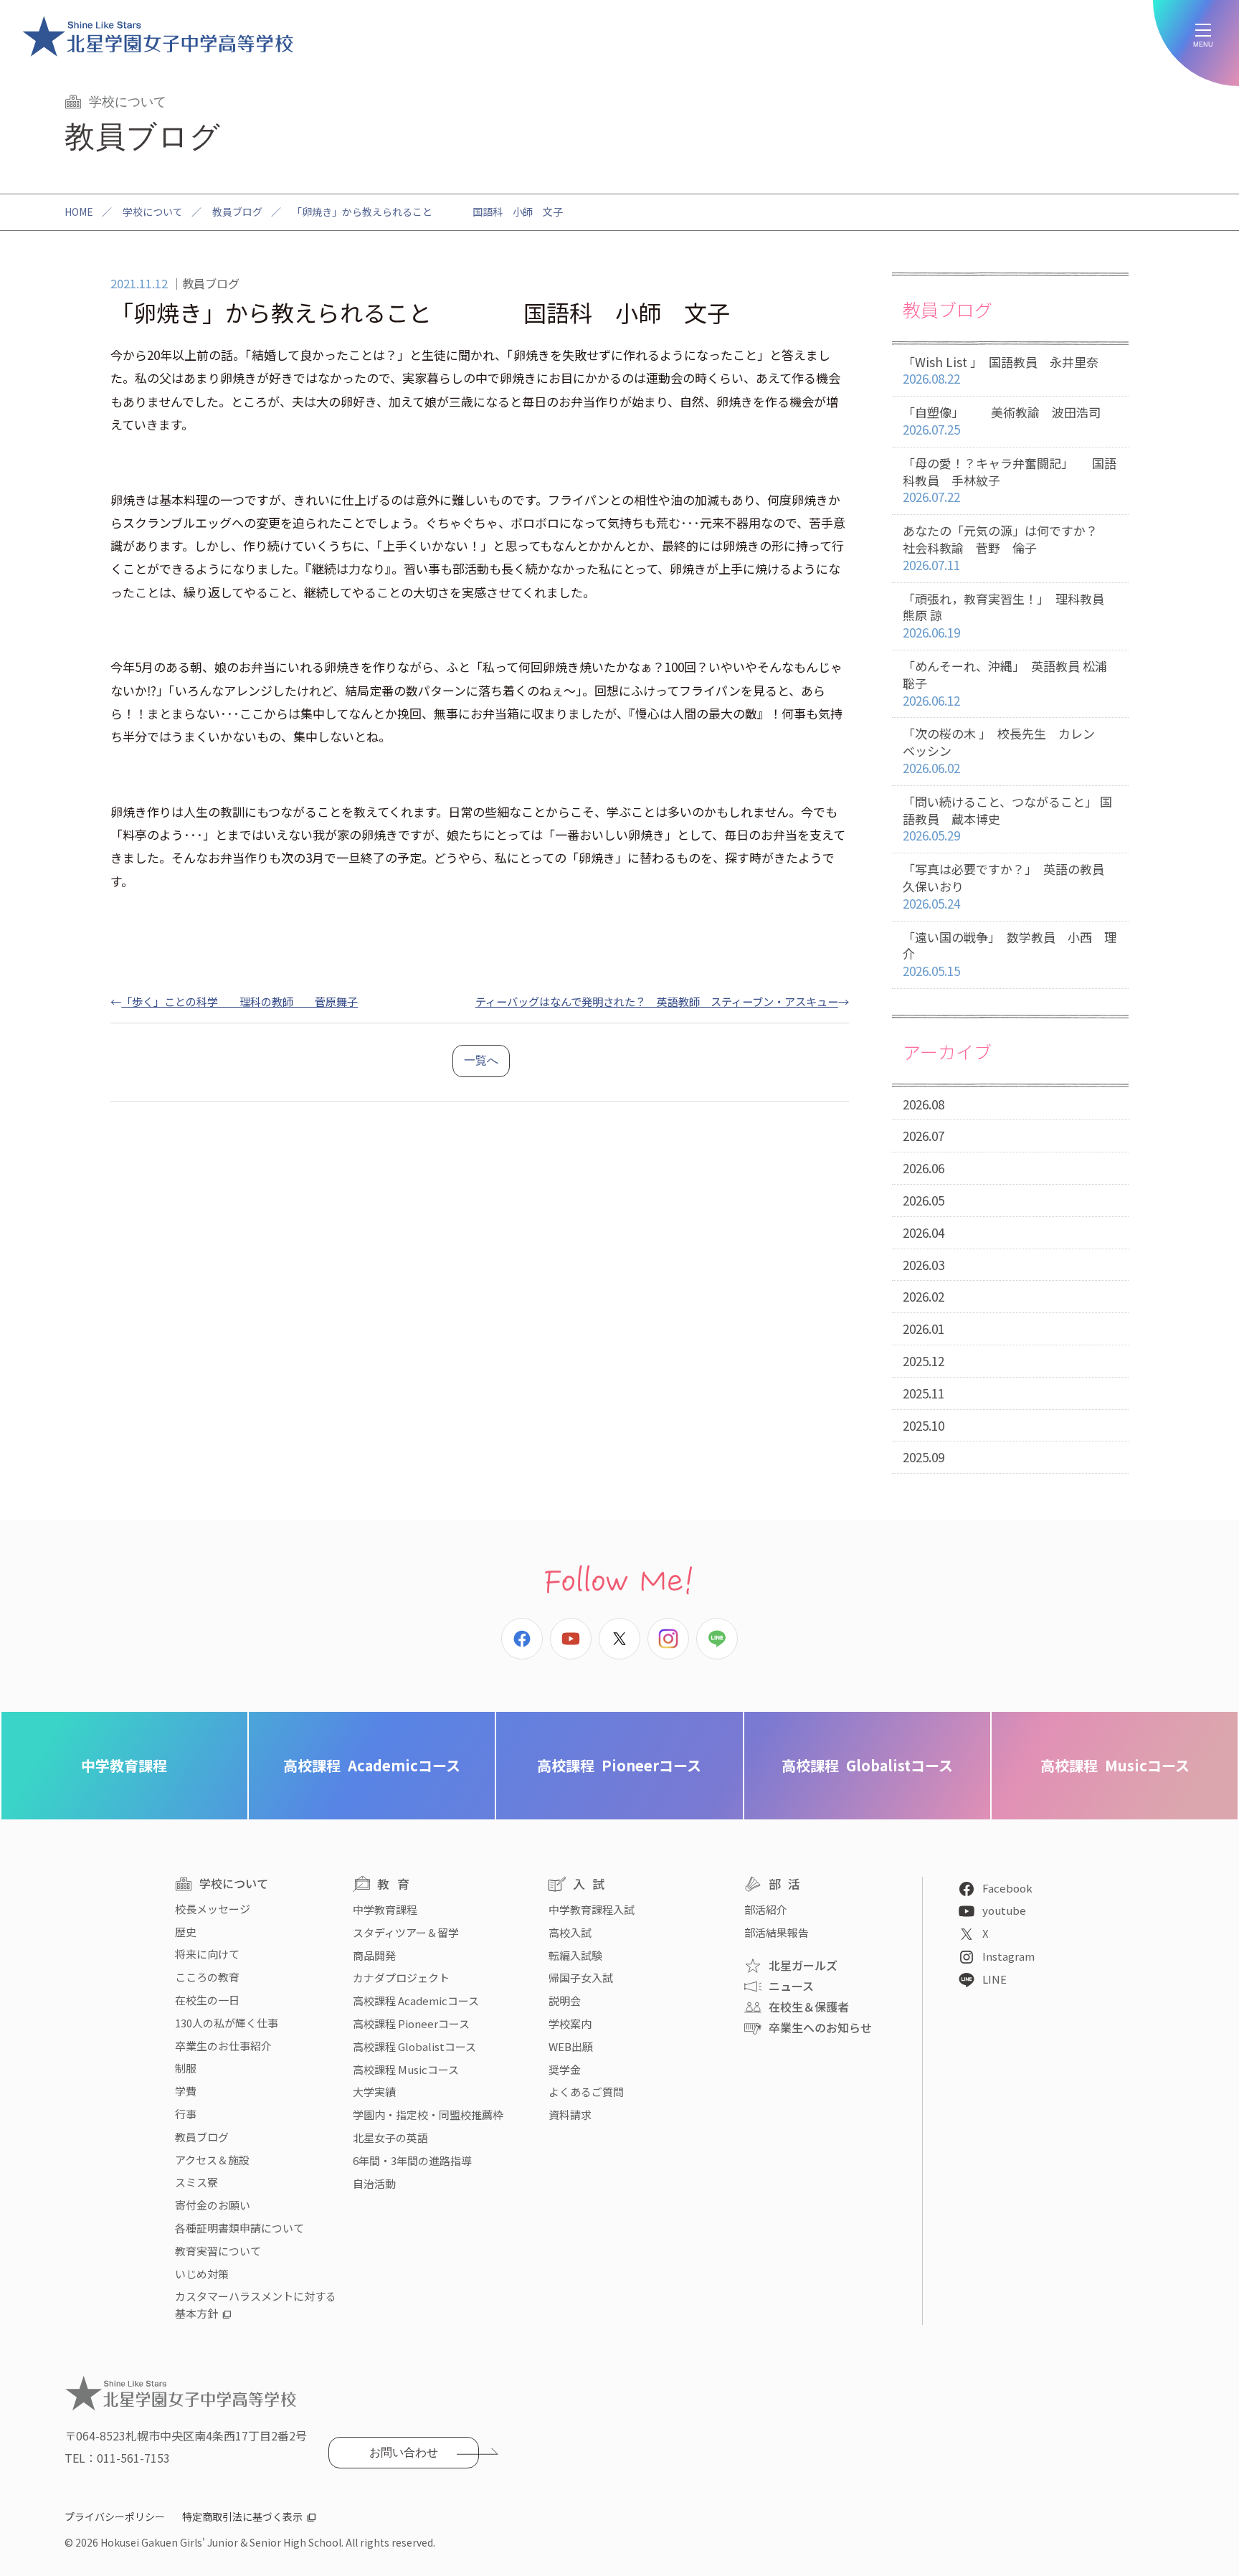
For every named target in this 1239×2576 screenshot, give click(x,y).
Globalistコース (867, 1765)
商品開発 (374, 1955)
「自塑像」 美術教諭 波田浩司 (1002, 421)
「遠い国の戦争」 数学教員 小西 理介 (1010, 954)
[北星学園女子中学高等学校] (158, 36)
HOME (79, 212)
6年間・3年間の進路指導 (412, 2160)
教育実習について (218, 2251)
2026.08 (924, 1104)
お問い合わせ (404, 2452)
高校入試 (570, 1932)
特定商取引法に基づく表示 (242, 2516)
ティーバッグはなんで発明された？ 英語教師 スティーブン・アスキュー (657, 1001)
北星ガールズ (803, 1965)
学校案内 (570, 2023)
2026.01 (924, 1329)
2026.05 (924, 1200)
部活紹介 (766, 1909)
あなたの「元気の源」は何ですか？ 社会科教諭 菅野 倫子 (1012, 548)
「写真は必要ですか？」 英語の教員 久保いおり (1010, 886)
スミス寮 (196, 2182)
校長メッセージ (213, 1909)
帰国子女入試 (581, 1978)
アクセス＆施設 (212, 2160)
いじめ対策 (202, 2274)
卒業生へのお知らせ (820, 2027)
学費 (186, 2091)
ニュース (791, 1986)
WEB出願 (571, 2046)
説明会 (565, 2000)
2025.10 (924, 1425)
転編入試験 (575, 1955)
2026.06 (924, 1168)
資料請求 (570, 2115)
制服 (186, 2068)
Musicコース (1115, 1765)
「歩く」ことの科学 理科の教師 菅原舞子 (239, 1001)
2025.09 (924, 1457)
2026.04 (924, 1232)
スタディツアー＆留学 (406, 1932)
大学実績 (374, 2092)
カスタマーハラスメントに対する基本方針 (256, 2305)
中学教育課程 (124, 1765)
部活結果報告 (777, 1932)
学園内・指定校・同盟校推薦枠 (428, 2115)
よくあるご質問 (586, 2092)
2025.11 (924, 1393)
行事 (186, 2114)
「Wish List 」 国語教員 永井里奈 (1001, 370)
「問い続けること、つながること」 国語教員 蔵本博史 (1007, 819)
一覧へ (481, 1060)
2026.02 (924, 1296)
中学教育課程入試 (592, 1909)
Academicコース (372, 1765)
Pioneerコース (619, 1765)
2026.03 (924, 1265)
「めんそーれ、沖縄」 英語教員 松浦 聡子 (1011, 683)
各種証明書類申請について (239, 2228)
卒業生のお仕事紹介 (223, 2046)
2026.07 (924, 1136)
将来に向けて (207, 1954)
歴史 (186, 1932)
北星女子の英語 (390, 2137)
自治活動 (374, 2183)
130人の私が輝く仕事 (227, 2023)
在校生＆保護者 (809, 2007)
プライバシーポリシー (115, 2516)
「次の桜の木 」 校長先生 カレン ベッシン (1005, 750)
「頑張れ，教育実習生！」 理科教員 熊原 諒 (1010, 616)
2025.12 (924, 1361)
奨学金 (565, 2069)
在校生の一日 (207, 2000)
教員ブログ (237, 212)
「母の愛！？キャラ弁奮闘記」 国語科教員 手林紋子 (1010, 480)
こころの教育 (207, 1977)
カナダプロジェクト (401, 1978)
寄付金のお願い (213, 2205)
